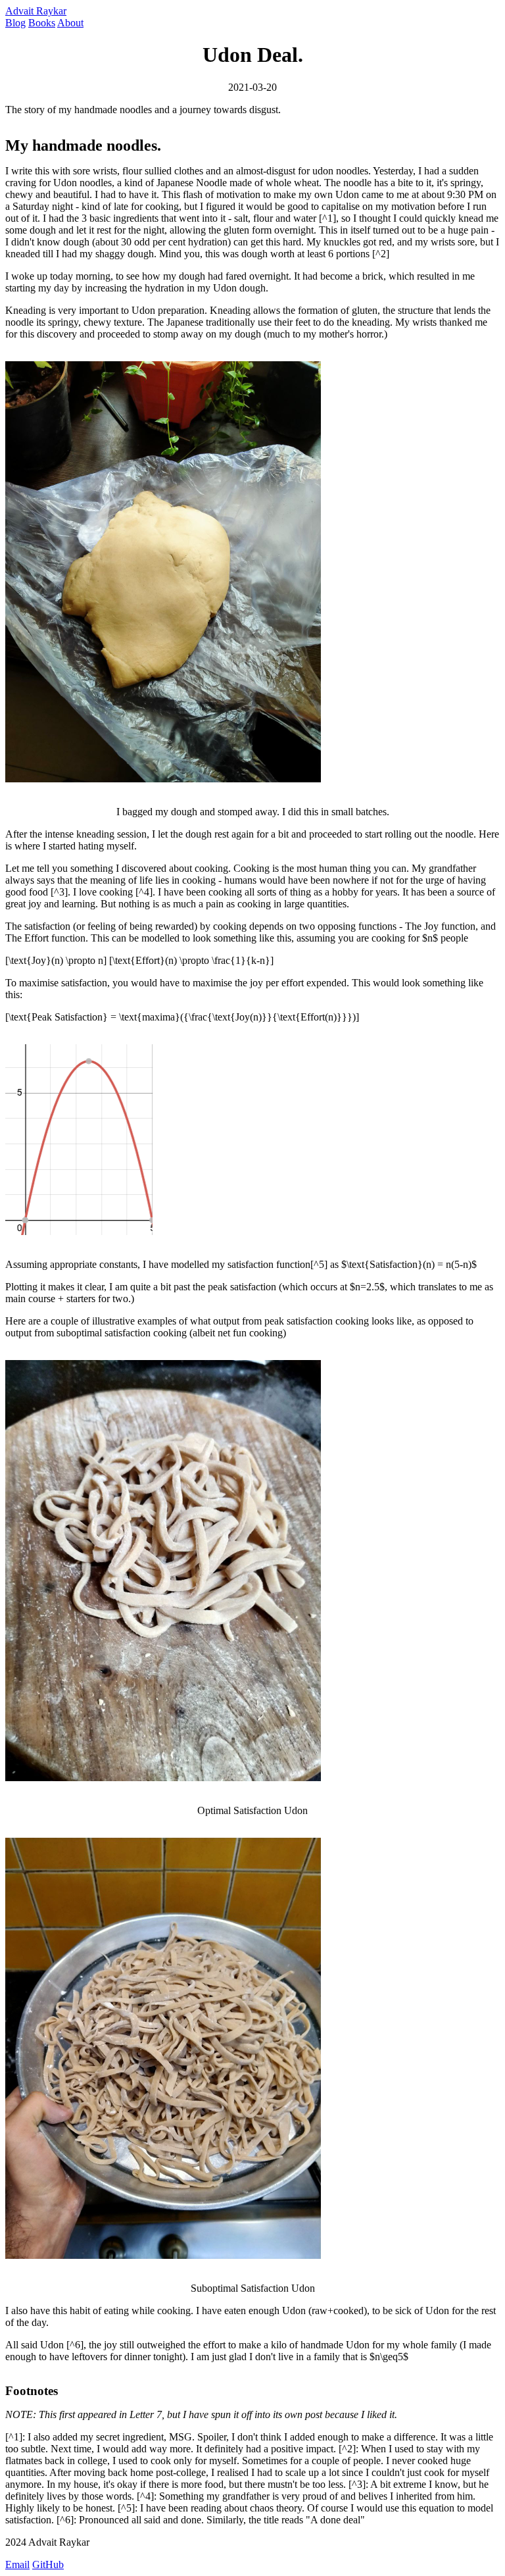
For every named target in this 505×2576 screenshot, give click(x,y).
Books (42, 23)
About (70, 23)
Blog (15, 23)
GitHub (48, 2564)
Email (17, 2564)
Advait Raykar (36, 11)
